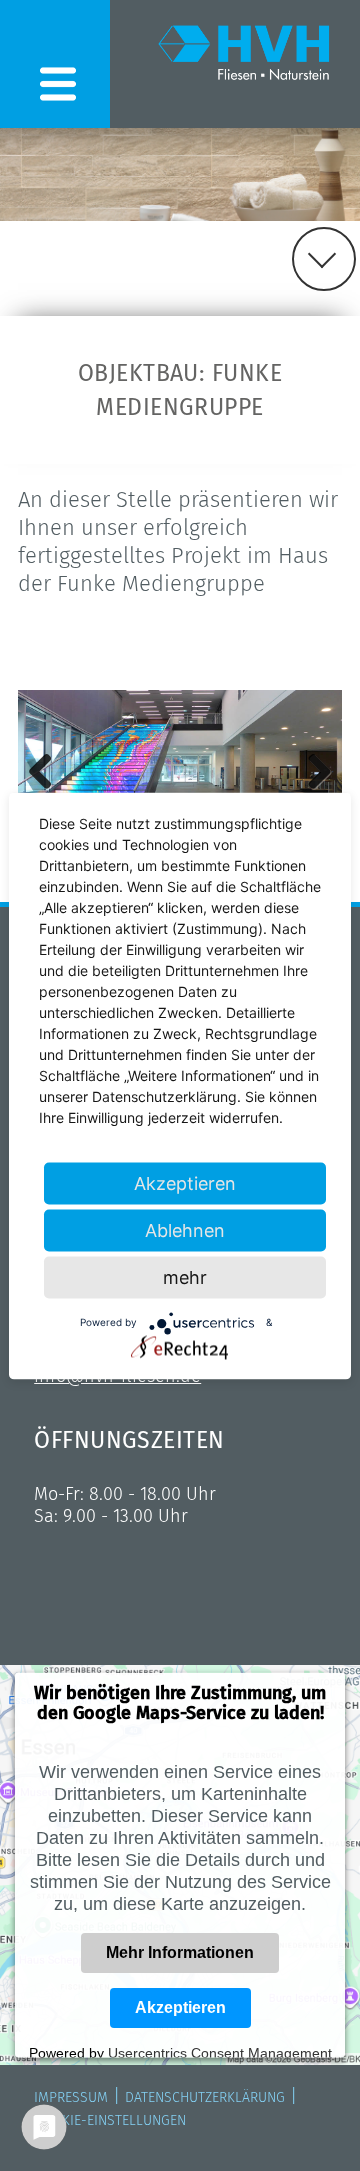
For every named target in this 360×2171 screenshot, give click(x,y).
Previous (48, 771)
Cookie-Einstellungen (110, 2120)
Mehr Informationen (180, 1952)
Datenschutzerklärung (205, 2097)
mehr (185, 1276)
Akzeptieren (180, 2007)
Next (312, 771)
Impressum (71, 2097)
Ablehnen (185, 1229)
